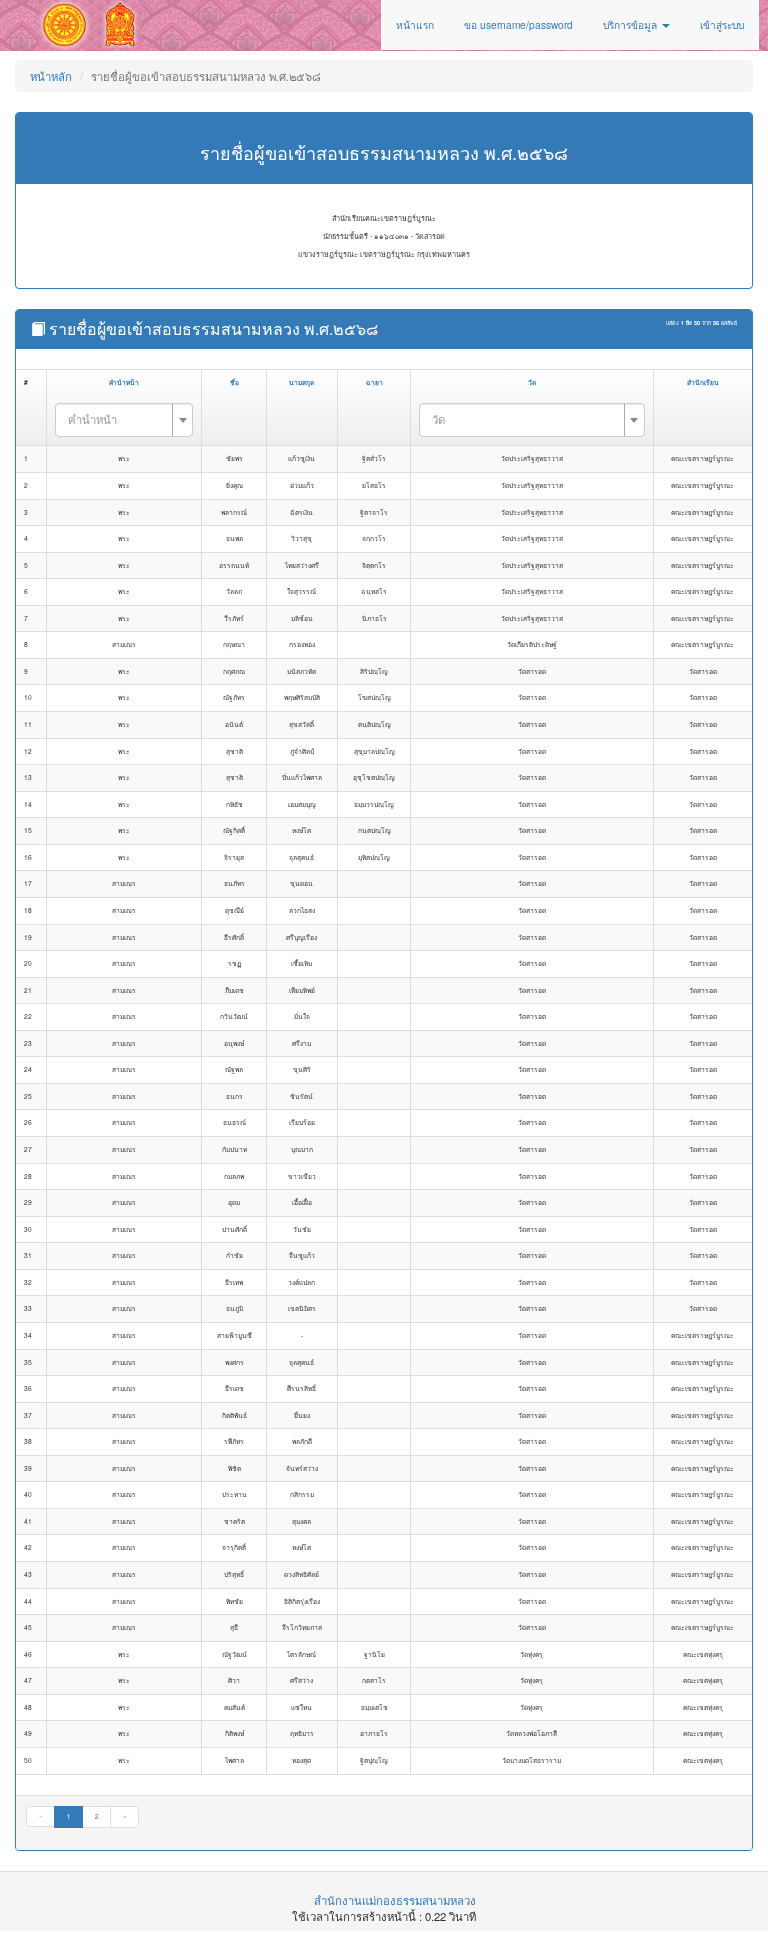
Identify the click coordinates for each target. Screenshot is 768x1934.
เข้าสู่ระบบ (722, 24)
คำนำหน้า (124, 382)
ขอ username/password (518, 24)
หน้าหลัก (51, 76)
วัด (532, 382)
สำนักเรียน (703, 382)
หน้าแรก (415, 24)
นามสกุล (301, 382)
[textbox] (118, 419)
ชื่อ (234, 382)
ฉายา (374, 382)
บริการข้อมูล (631, 24)
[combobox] (124, 420)
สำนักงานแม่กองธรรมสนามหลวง (395, 1900)
